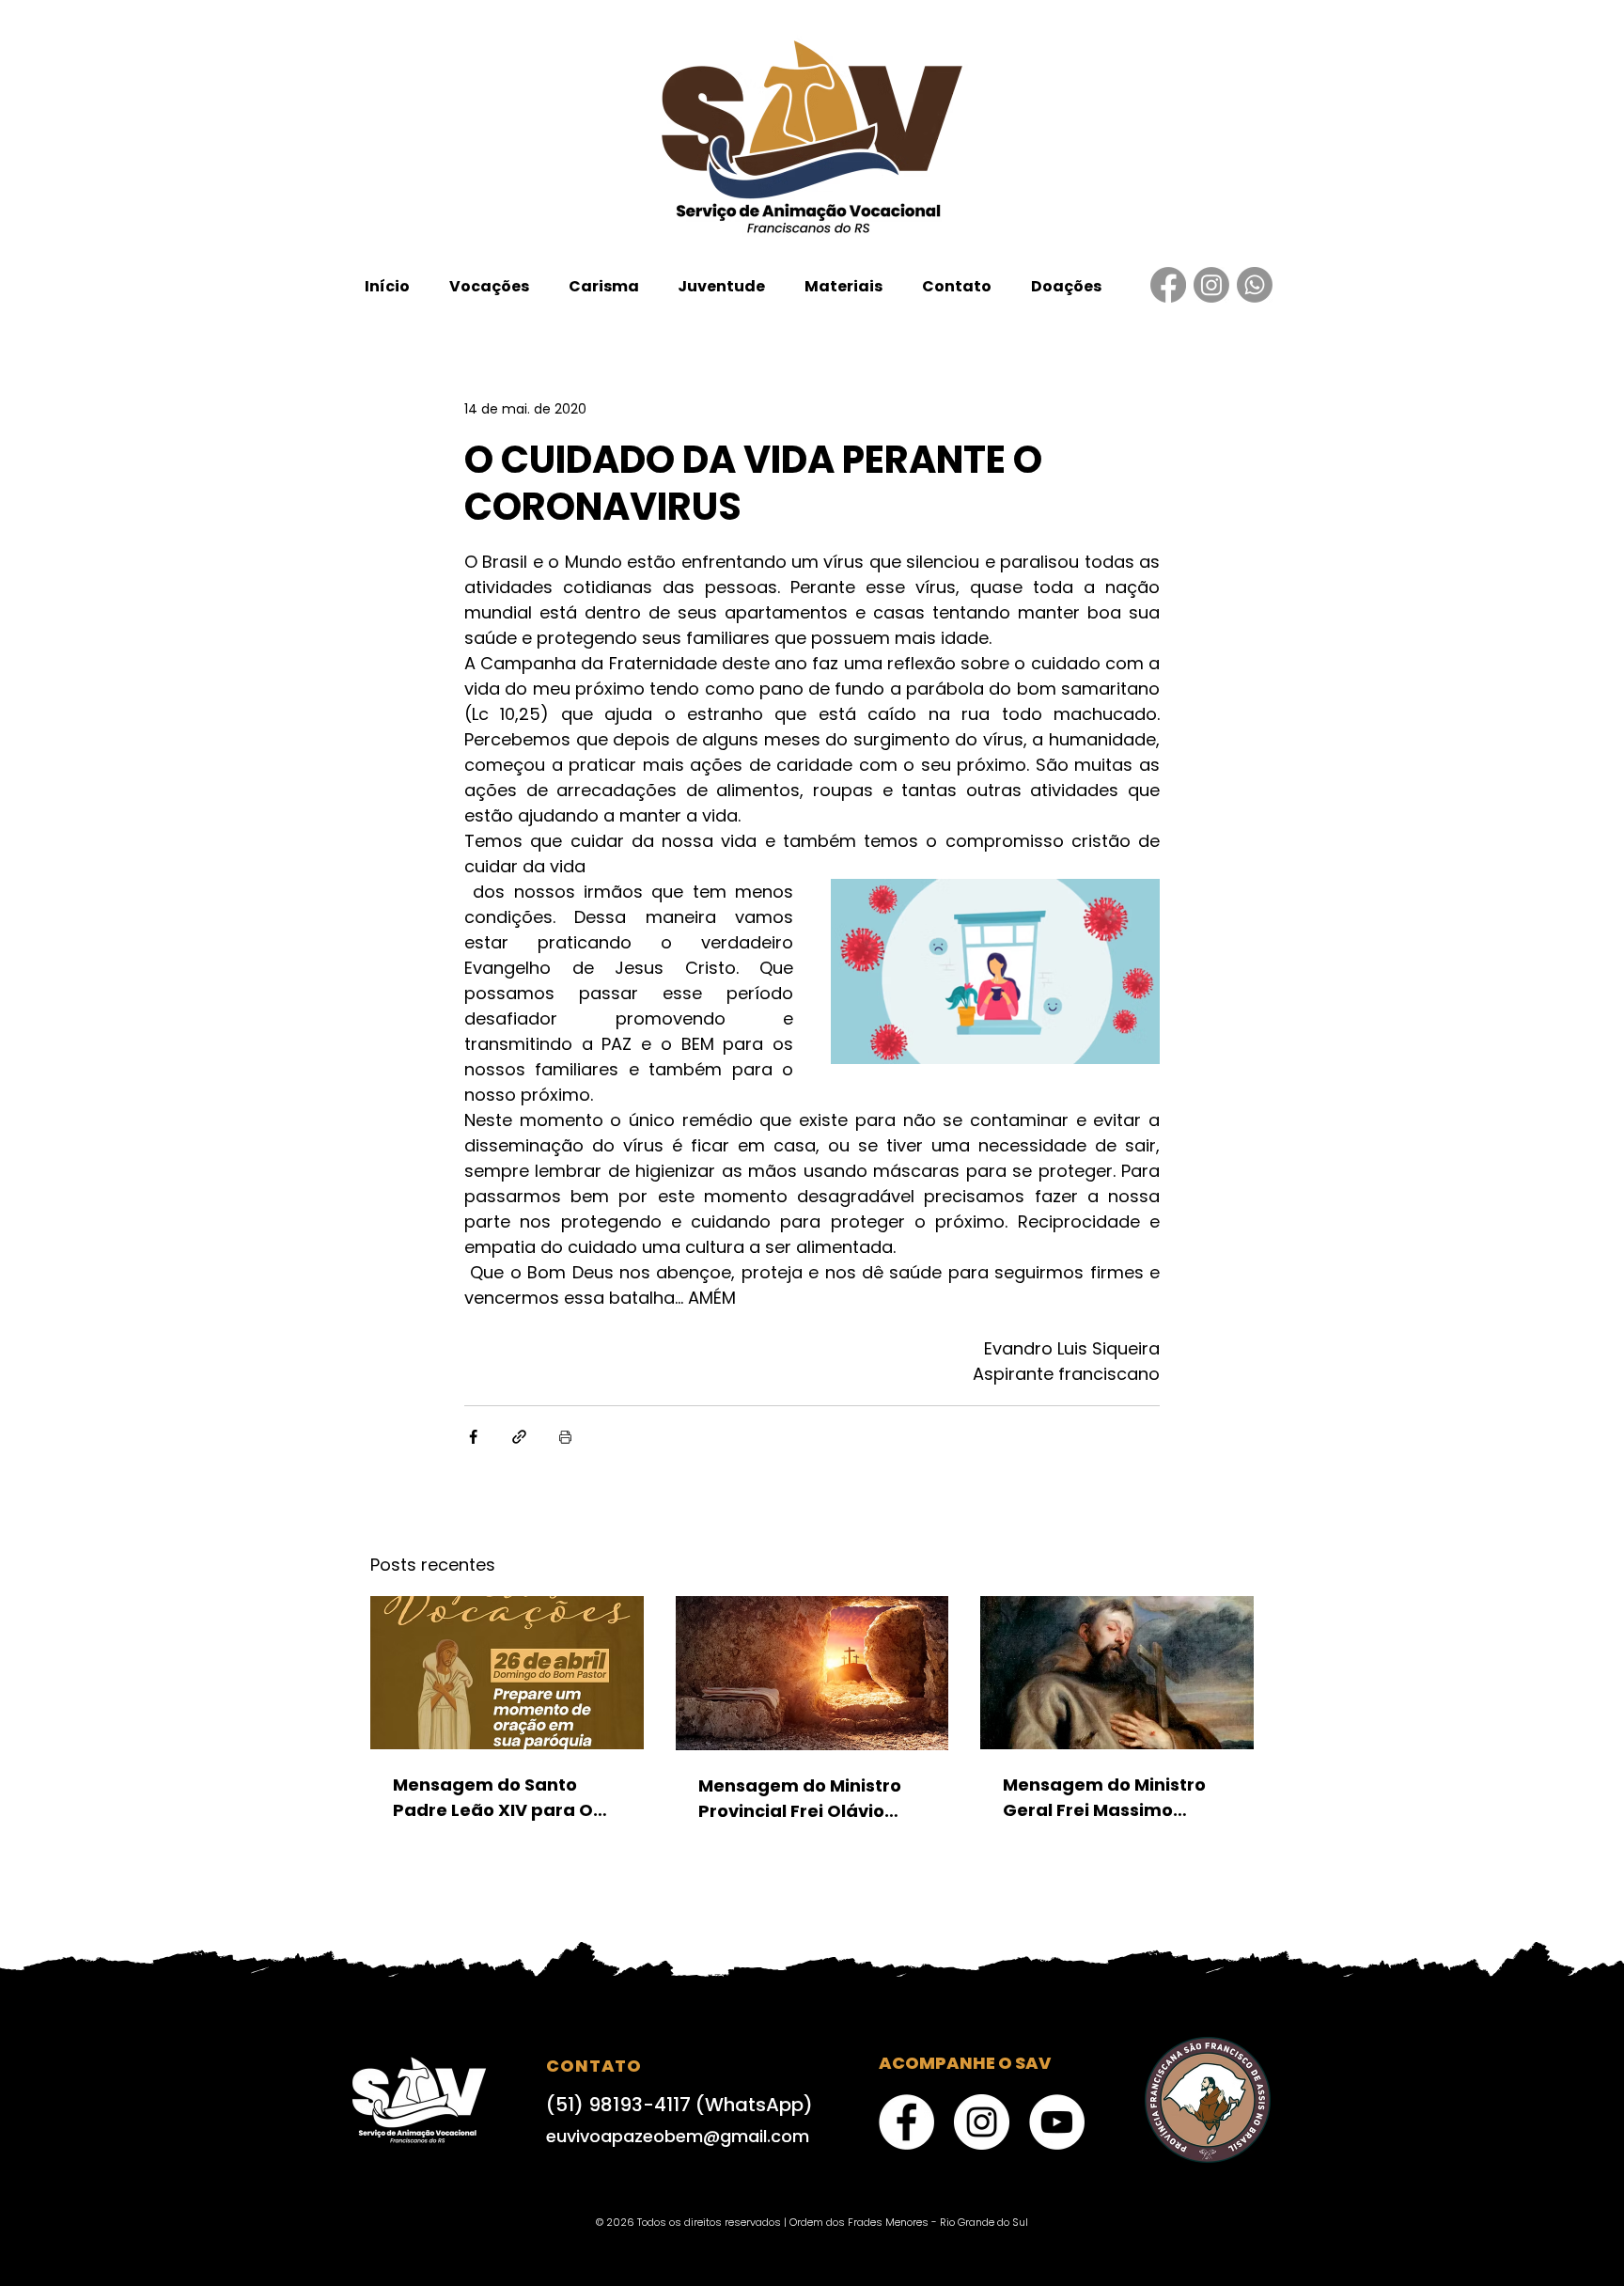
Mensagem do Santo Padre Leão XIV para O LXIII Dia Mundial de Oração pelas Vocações (500, 1798)
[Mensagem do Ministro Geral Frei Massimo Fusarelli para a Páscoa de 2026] (1117, 1673)
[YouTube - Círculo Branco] (1057, 2122)
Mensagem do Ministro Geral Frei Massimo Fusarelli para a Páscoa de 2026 (1108, 1798)
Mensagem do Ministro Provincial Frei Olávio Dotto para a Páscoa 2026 (800, 1799)
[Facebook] (1168, 285)
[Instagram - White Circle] (982, 2122)
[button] (489, 286)
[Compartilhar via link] (519, 1437)
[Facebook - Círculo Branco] (906, 2122)
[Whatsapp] (1255, 285)
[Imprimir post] (565, 1437)
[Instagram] (1211, 285)
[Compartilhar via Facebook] (473, 1437)
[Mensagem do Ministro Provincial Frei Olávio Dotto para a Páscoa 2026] (812, 1673)
